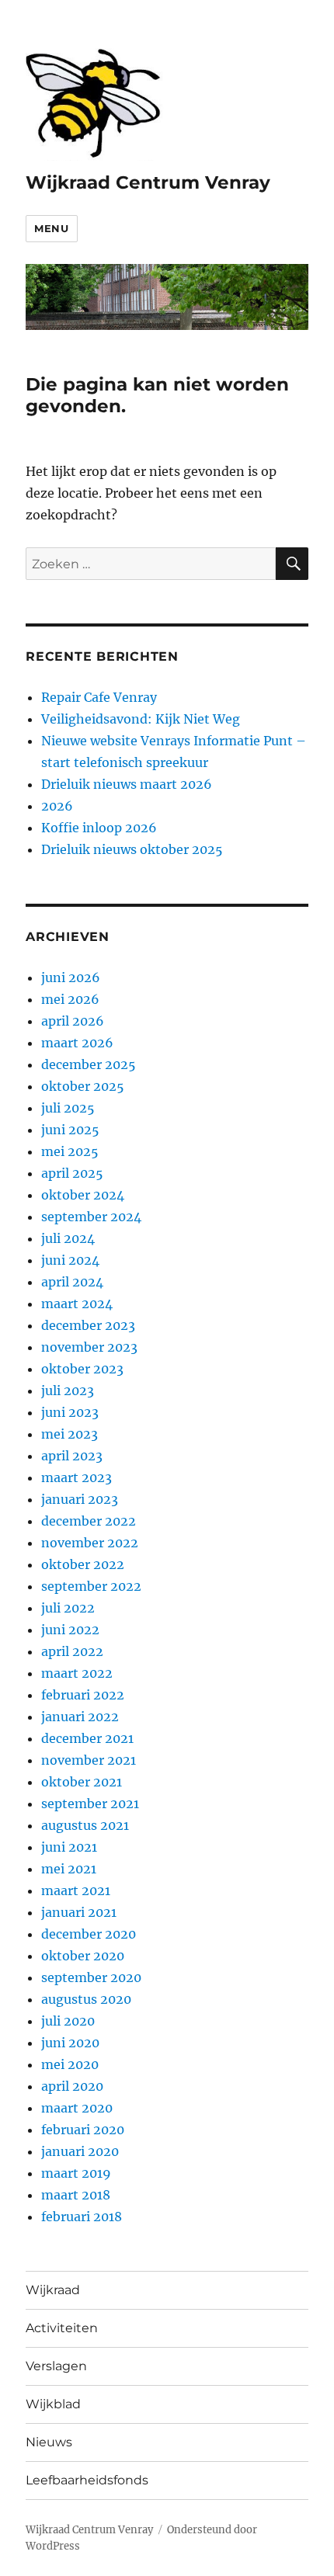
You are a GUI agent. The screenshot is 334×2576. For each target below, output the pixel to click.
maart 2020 (77, 2108)
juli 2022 (68, 1608)
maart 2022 (77, 1673)
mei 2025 (70, 1151)
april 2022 (72, 1651)
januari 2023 (80, 1499)
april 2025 (72, 1173)
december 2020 (89, 1934)
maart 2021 (76, 1890)
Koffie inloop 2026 (99, 828)
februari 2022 (83, 1695)
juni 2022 (70, 1630)
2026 (57, 806)
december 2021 (87, 1738)
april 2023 (72, 1456)
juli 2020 (68, 2021)
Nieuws (49, 2442)
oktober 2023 (82, 1369)
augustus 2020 (86, 1999)
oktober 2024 (83, 1195)
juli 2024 (68, 1238)
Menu (51, 228)
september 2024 (91, 1217)
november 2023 (89, 1347)
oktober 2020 (83, 1956)
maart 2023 (77, 1477)
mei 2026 (70, 999)
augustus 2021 (85, 1825)
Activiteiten (62, 2328)
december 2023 (88, 1325)
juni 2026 (71, 977)
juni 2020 (70, 2043)
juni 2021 (69, 1847)
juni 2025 (70, 1130)
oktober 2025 (83, 1086)
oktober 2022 (83, 1564)
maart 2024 (77, 1304)
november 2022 (90, 1543)
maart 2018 (76, 2195)
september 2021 (90, 1804)
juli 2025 (68, 1108)
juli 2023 (68, 1390)
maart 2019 (76, 2173)
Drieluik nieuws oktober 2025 (132, 849)
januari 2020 (80, 2151)
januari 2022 (80, 1717)
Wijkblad (53, 2404)
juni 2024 (70, 1260)
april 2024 (72, 1282)
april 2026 (73, 1021)
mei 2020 (70, 2064)
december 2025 (89, 1064)
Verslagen (56, 2366)
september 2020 (91, 1977)
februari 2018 (82, 2217)
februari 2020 (83, 2130)
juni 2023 (70, 1412)
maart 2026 (77, 1043)
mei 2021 (69, 1869)
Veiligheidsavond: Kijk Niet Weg (141, 719)
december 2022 (89, 1521)
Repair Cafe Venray (99, 697)
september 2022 (91, 1586)
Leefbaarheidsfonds (87, 2480)
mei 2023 (70, 1434)
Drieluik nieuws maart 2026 (127, 784)
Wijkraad (53, 2290)
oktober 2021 (82, 1782)
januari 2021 (79, 1912)
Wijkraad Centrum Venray (148, 182)
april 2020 (72, 2086)
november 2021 (89, 1760)
